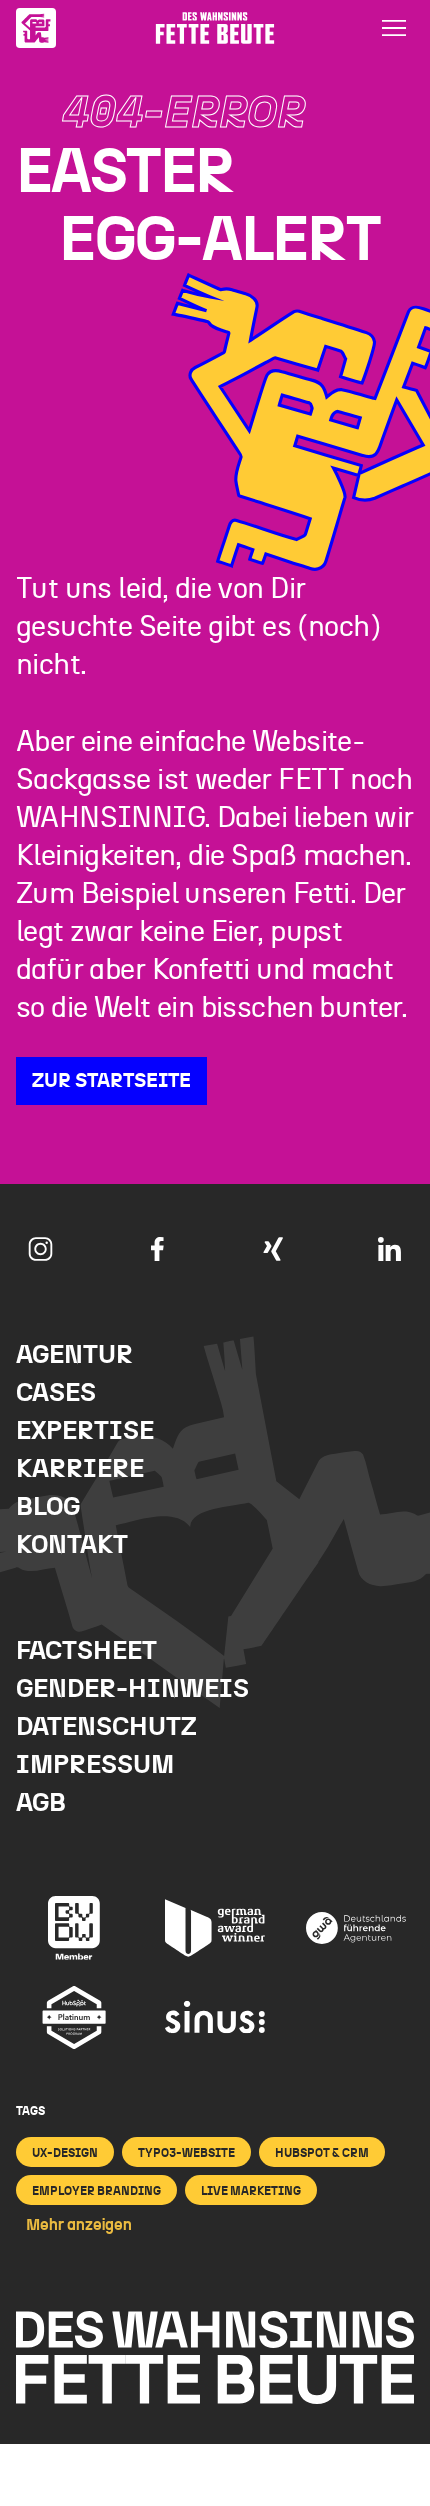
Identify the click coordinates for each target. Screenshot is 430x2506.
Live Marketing (251, 2191)
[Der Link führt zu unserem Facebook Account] (157, 1249)
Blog (48, 1507)
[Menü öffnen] (394, 28)
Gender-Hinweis (132, 1689)
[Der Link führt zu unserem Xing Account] (273, 1249)
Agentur (74, 1355)
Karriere (80, 1469)
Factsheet (86, 1651)
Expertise (85, 1431)
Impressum (95, 1765)
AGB (41, 1803)
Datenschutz (106, 1727)
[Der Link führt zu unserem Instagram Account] (41, 1249)
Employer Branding (96, 2191)
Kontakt (72, 1545)
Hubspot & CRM (322, 2153)
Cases (56, 1393)
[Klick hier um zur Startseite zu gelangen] (36, 28)
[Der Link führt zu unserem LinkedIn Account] (389, 1249)
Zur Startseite (111, 1081)
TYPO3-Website (186, 2153)
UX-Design (65, 2153)
